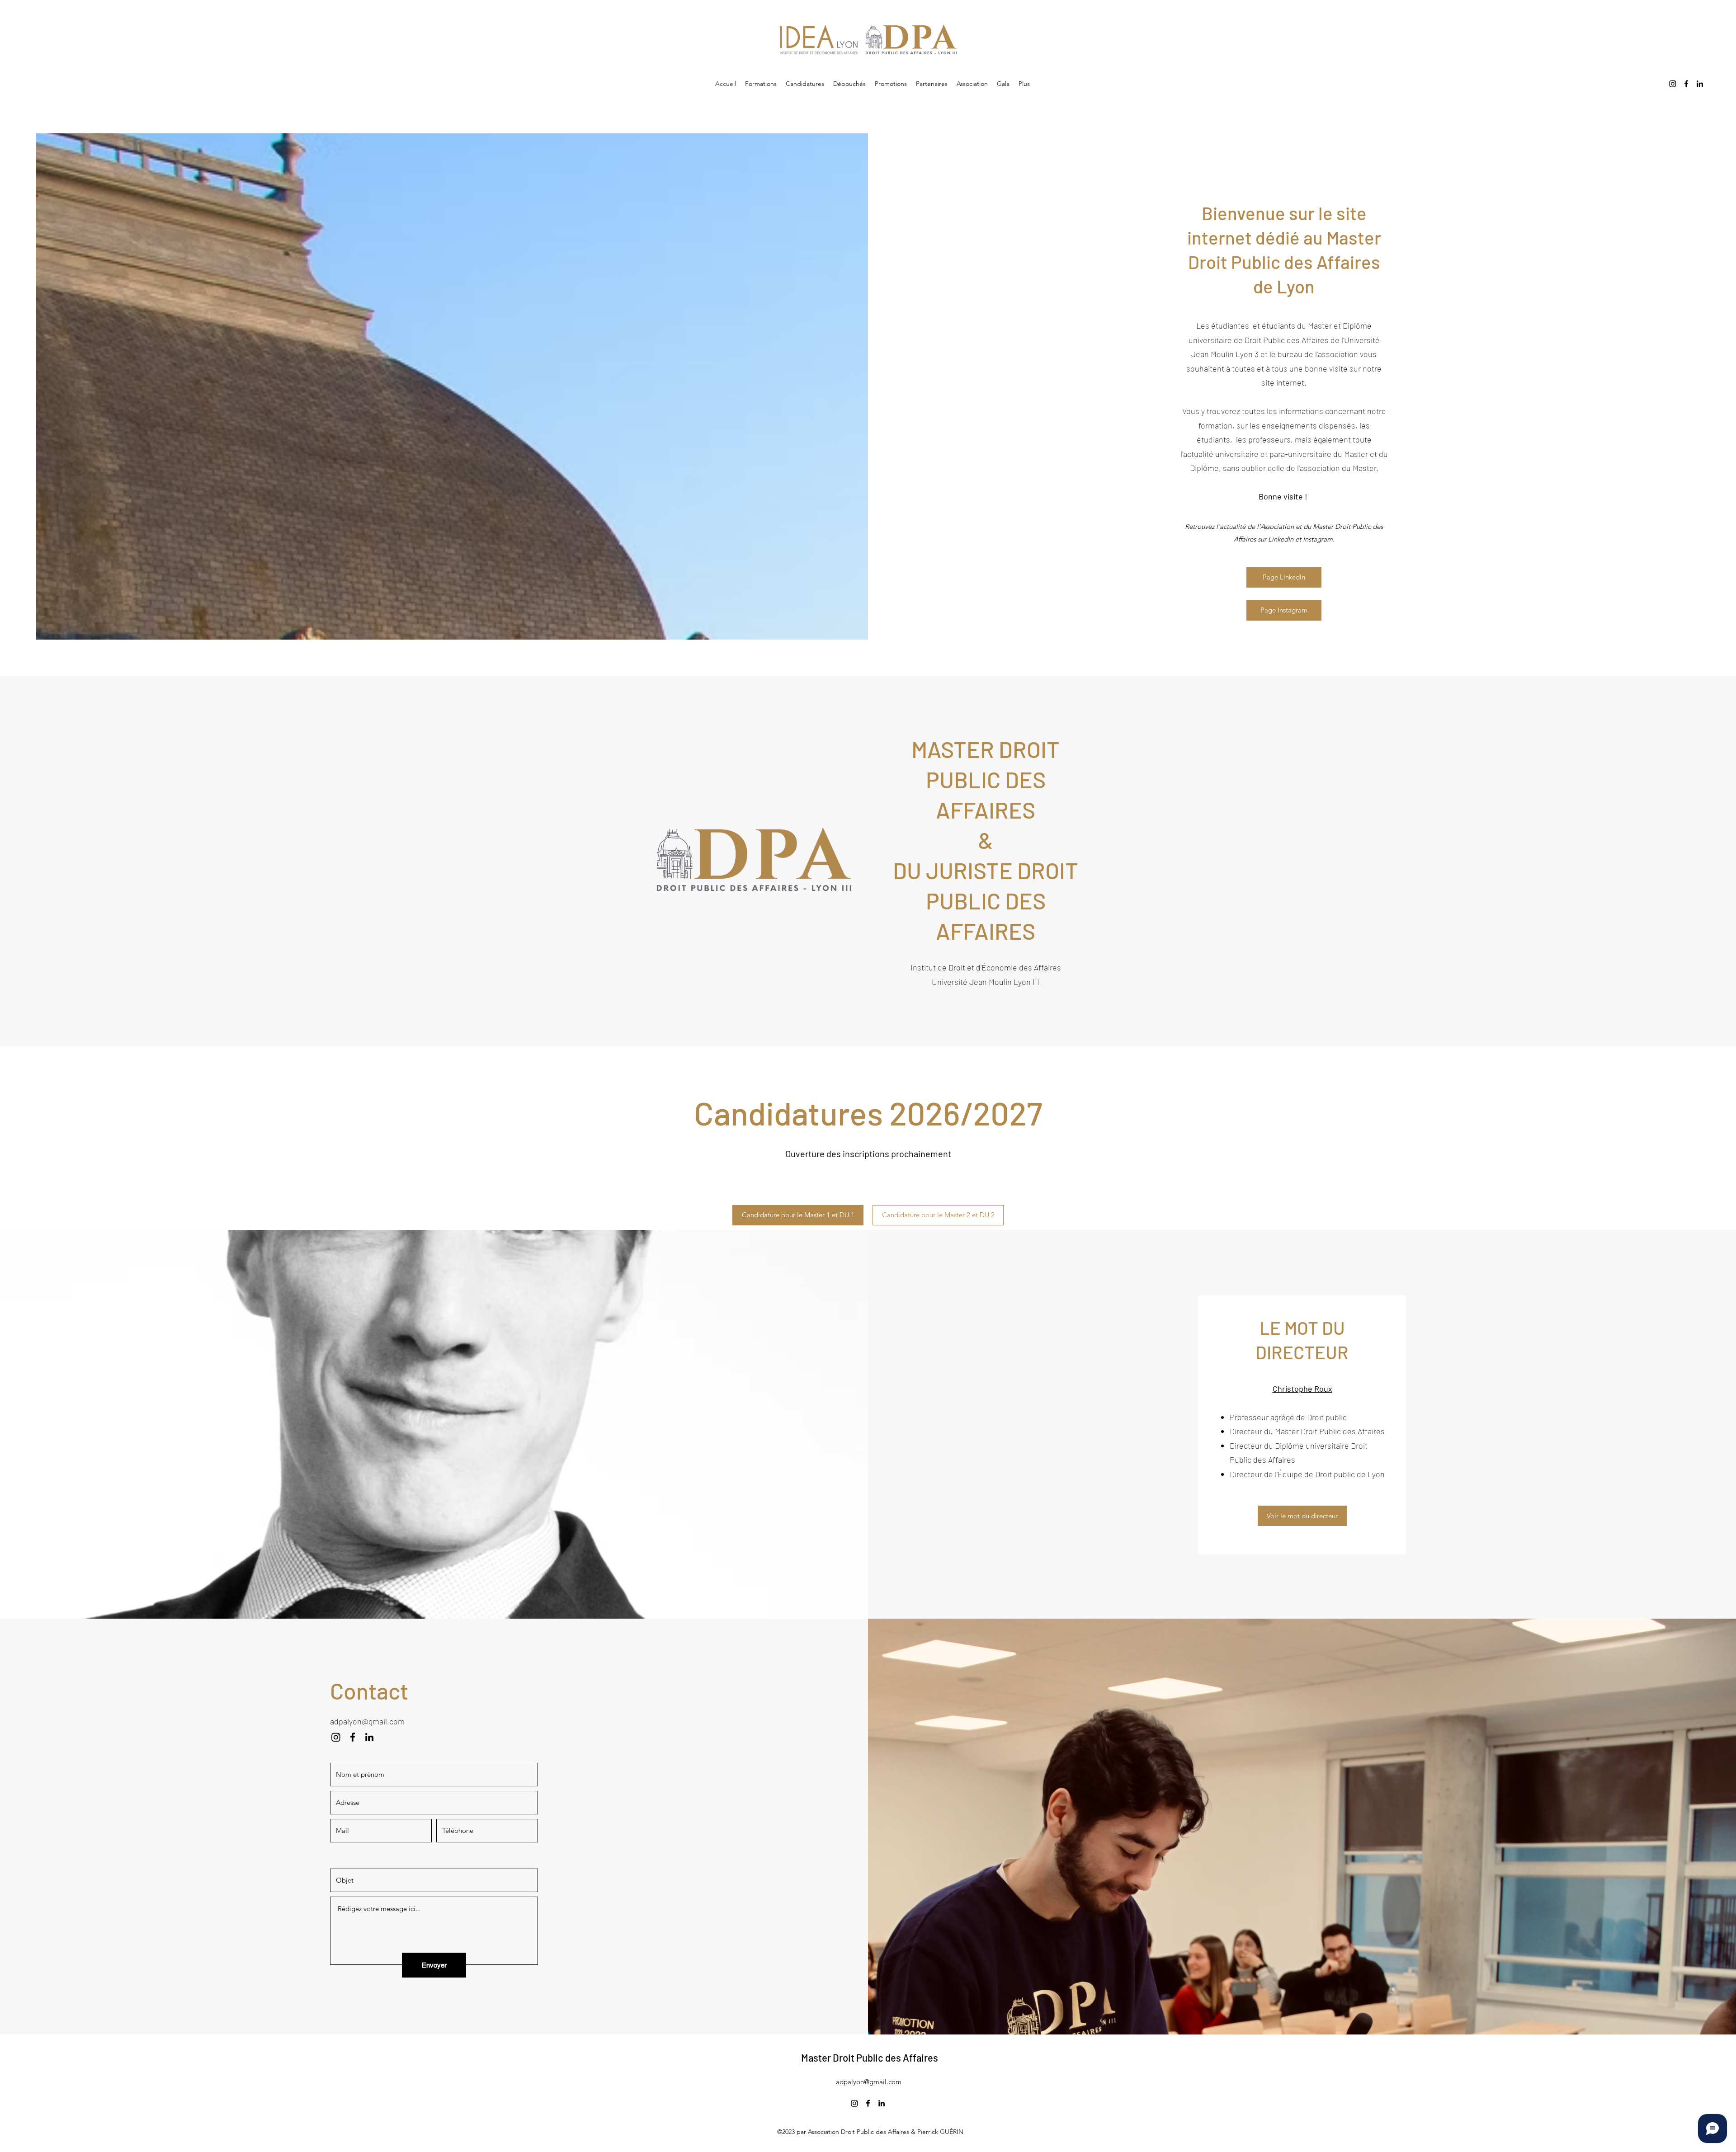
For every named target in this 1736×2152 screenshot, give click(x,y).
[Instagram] (1673, 84)
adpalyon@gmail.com (367, 1721)
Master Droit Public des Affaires (870, 2058)
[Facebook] (1686, 84)
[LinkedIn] (1700, 84)
